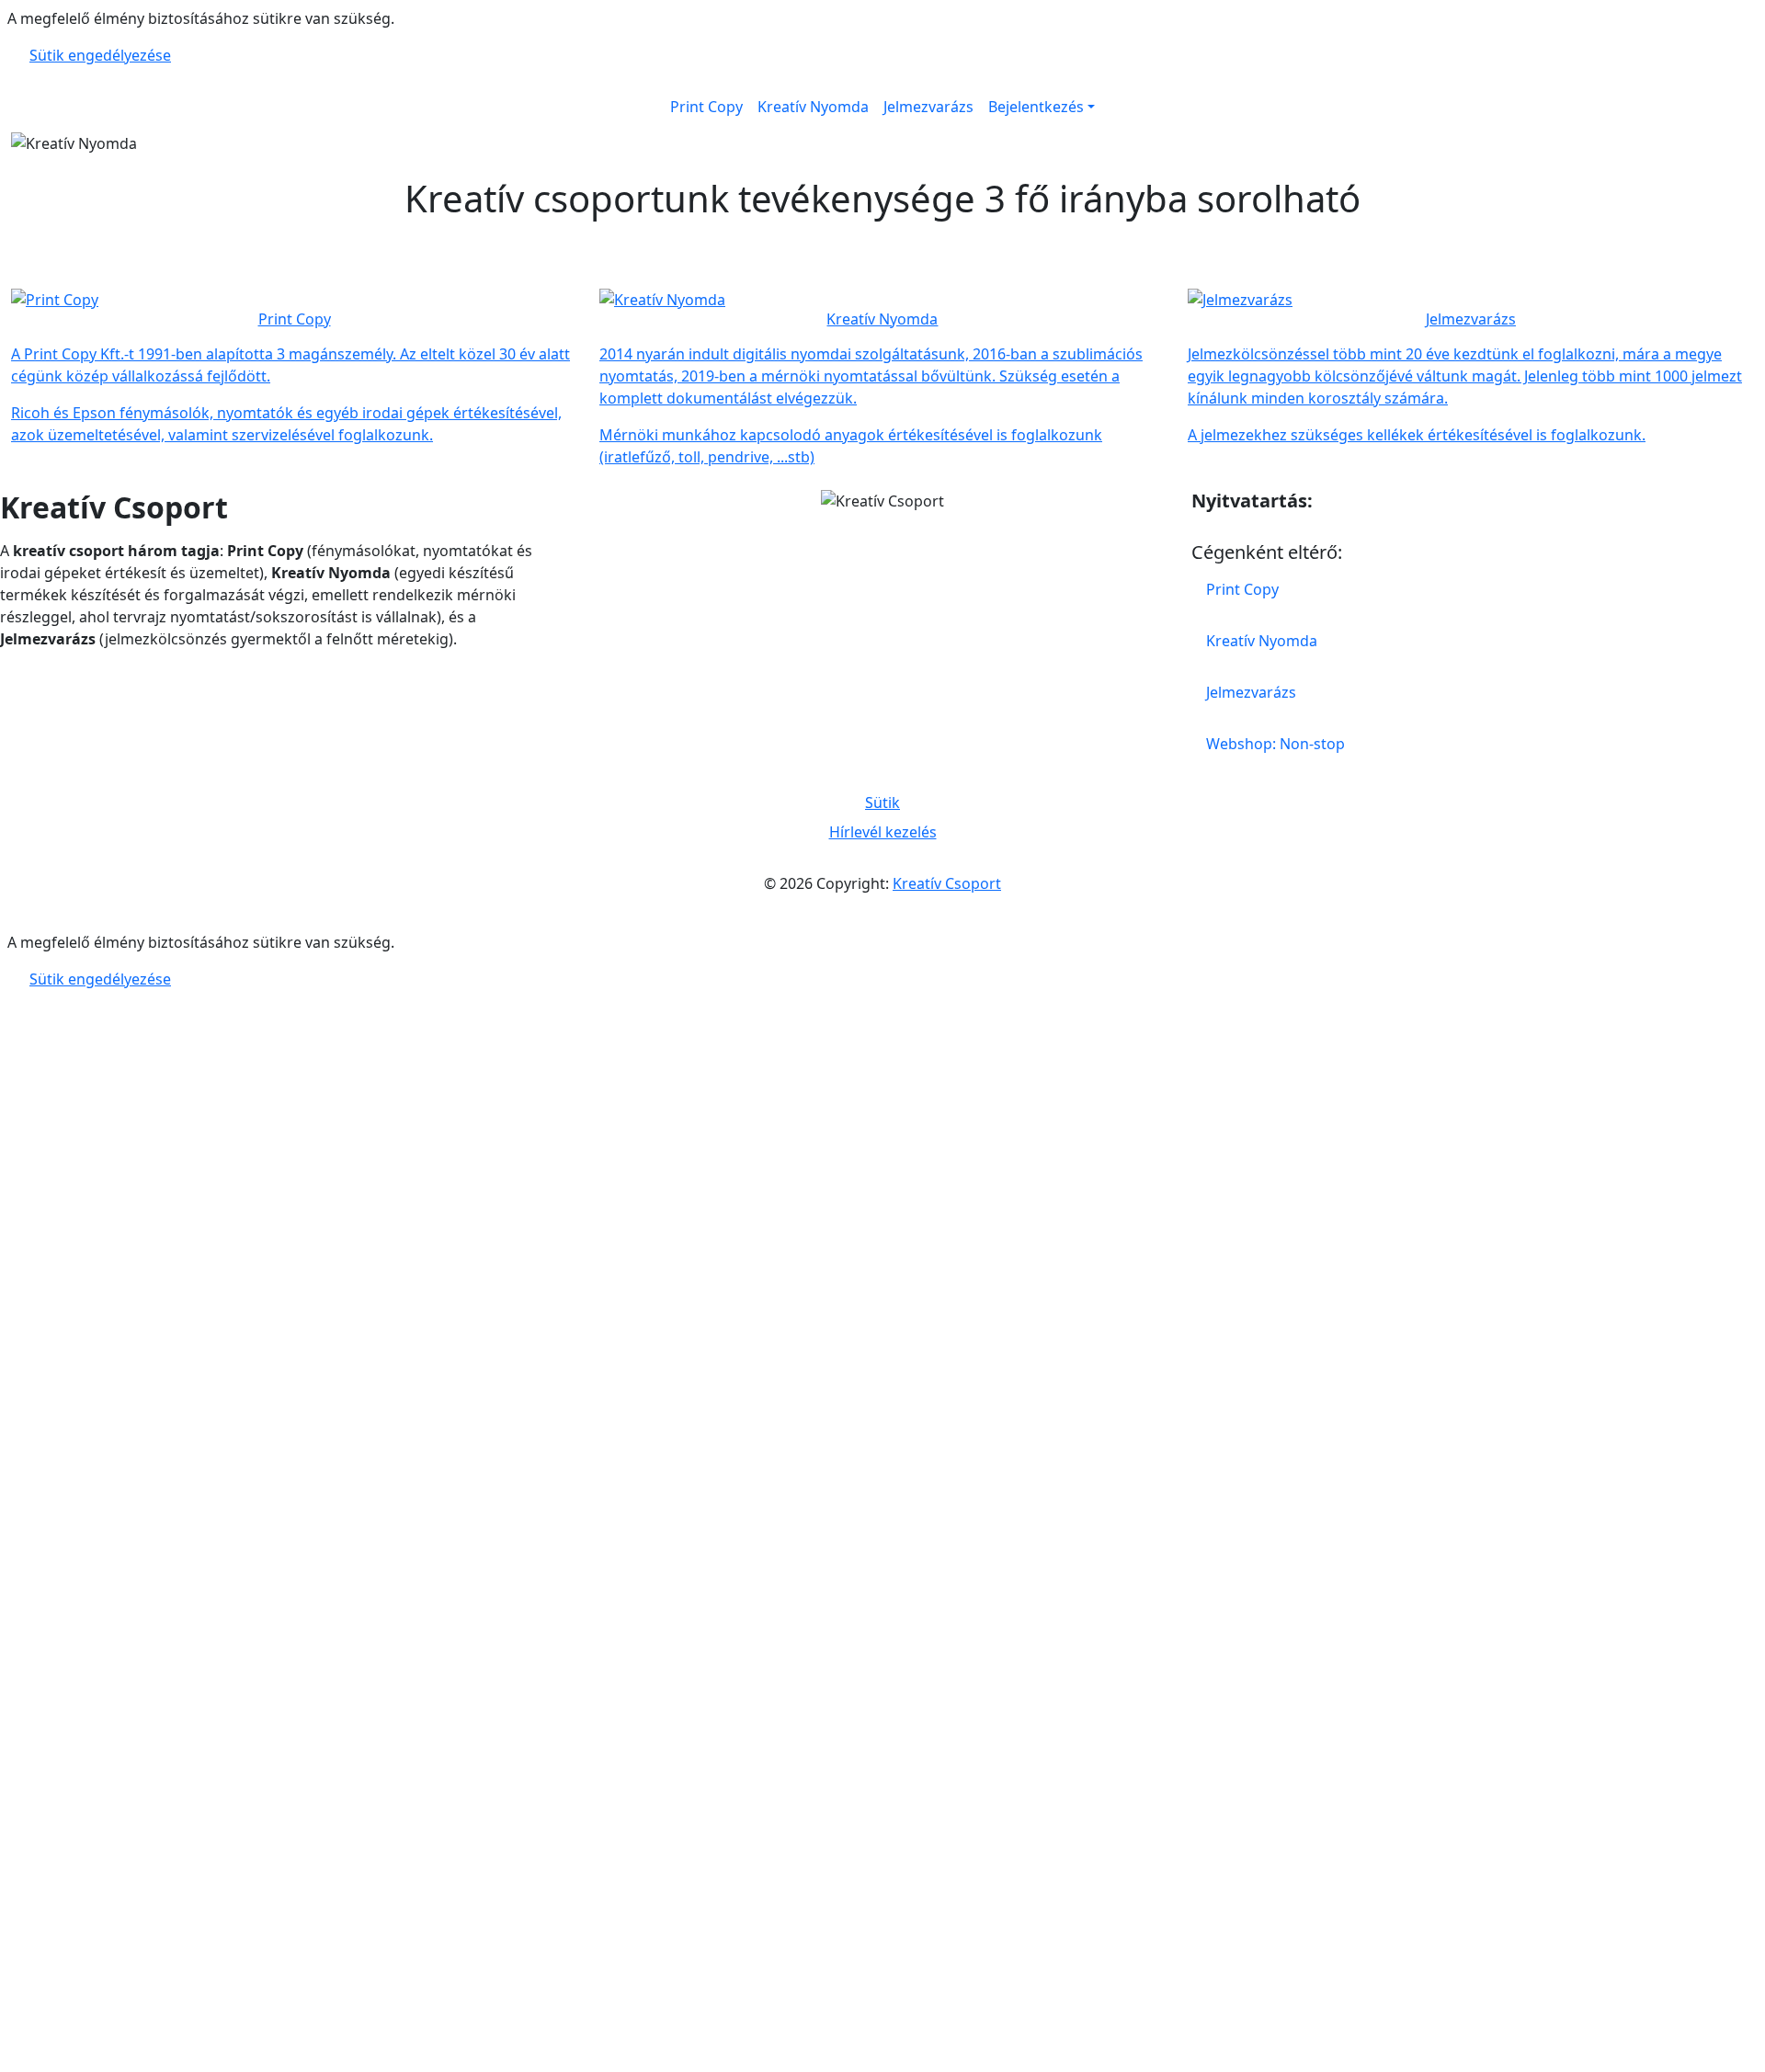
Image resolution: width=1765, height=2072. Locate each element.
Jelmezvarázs (928, 107)
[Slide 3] (916, 129)
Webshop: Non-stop (1275, 744)
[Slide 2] (882, 129)
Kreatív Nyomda (813, 107)
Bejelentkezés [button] (1036, 107)
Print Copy (706, 107)
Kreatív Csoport (947, 883)
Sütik (882, 803)
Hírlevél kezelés (883, 832)
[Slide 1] (849, 129)
